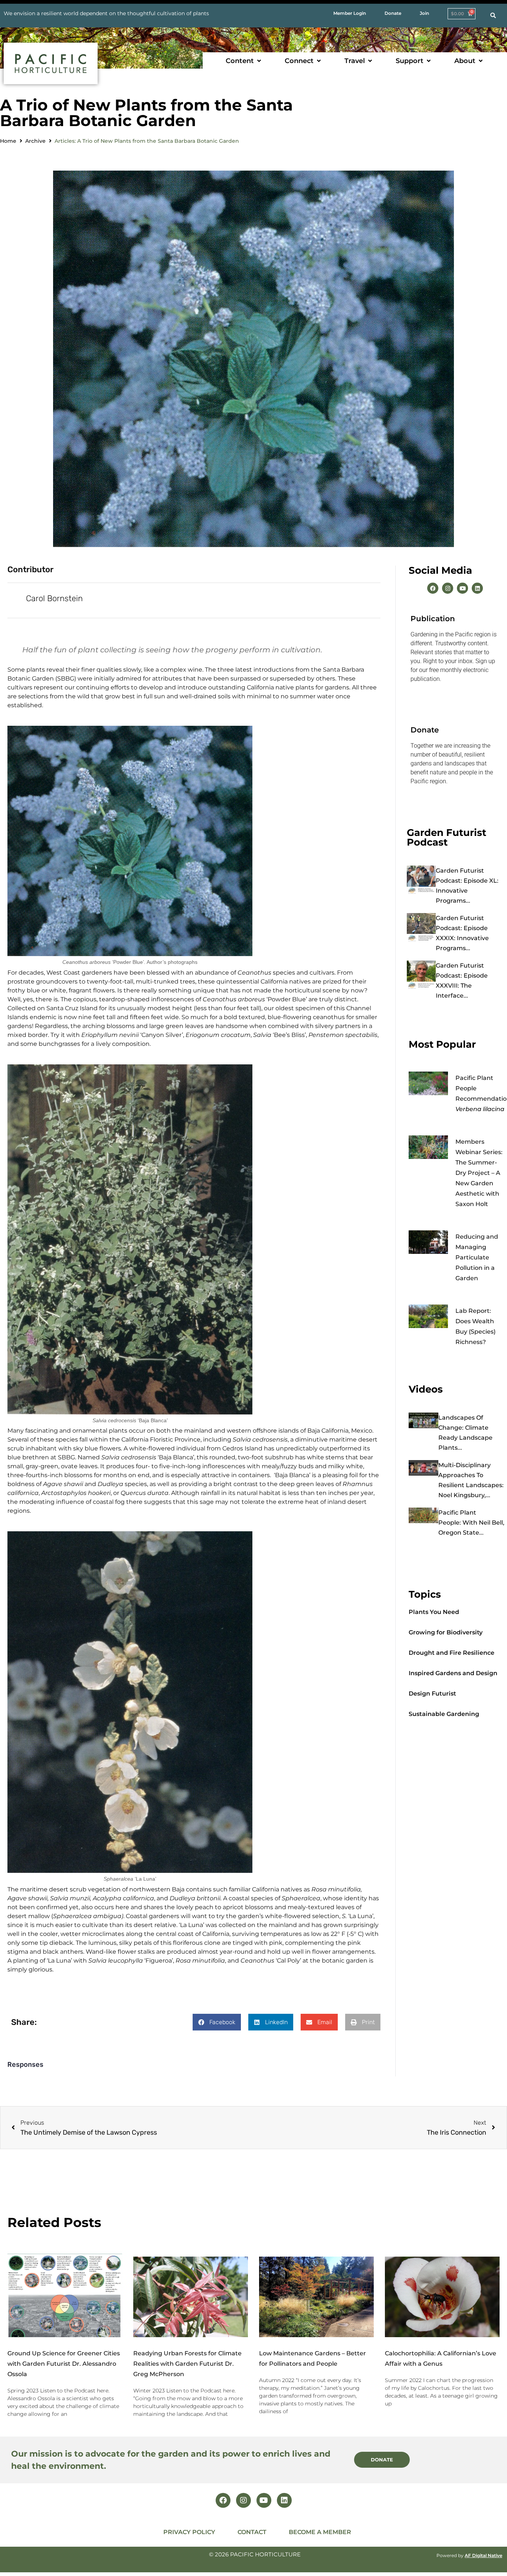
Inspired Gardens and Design (453, 1673)
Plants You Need (434, 1612)
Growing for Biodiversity (446, 1632)
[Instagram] (448, 588)
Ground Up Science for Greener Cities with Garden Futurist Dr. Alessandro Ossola (64, 2364)
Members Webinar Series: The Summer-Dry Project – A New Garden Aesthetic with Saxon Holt (479, 1173)
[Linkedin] (477, 588)
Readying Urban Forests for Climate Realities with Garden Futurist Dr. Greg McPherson (187, 2364)
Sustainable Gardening (444, 1714)
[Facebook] (433, 588)
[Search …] (493, 16)
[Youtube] (462, 588)
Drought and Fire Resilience (452, 1653)
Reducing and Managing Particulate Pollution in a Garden (477, 1257)
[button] (244, 61)
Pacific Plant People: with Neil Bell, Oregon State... (471, 1523)
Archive (35, 141)
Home (8, 141)
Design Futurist (432, 1694)
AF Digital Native (483, 2555)
